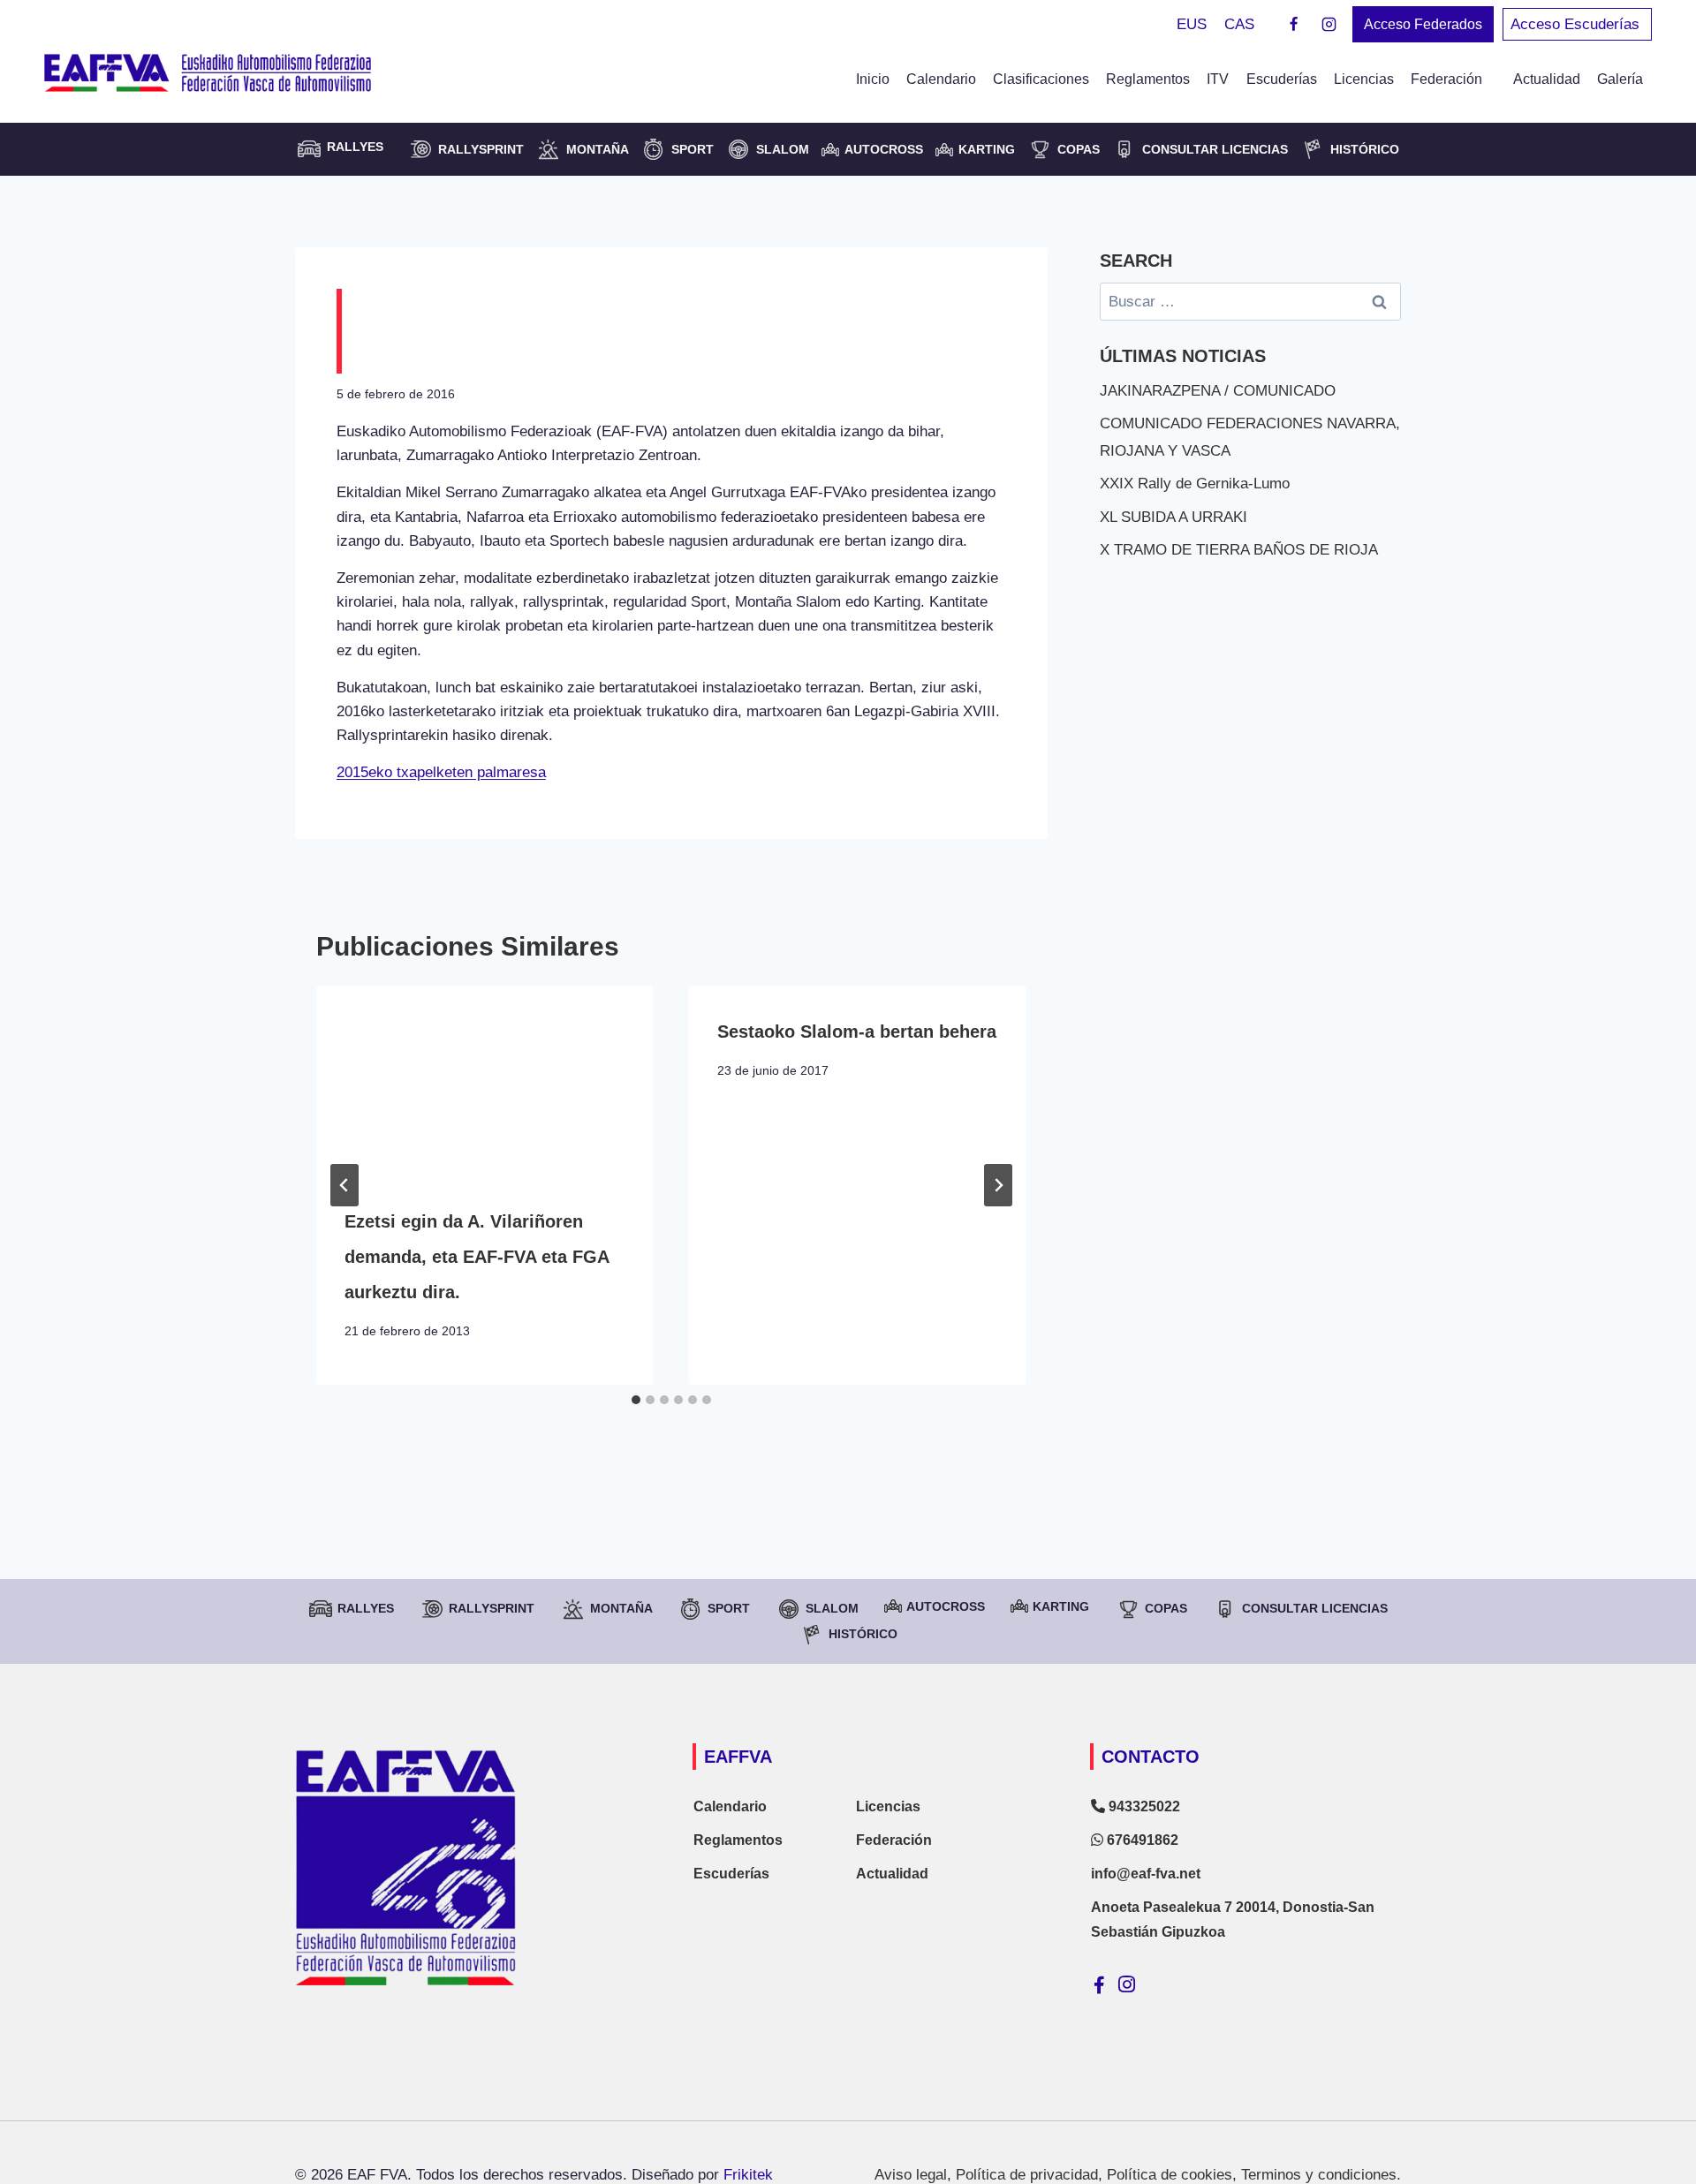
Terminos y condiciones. (1321, 2175)
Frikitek (748, 2175)
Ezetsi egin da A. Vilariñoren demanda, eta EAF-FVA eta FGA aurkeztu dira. (477, 1257)
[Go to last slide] (344, 1185)
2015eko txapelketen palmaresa (441, 772)
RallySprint (481, 149)
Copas (1079, 149)
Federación (894, 1840)
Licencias (1364, 79)
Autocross (884, 149)
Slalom (783, 149)
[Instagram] (1329, 25)
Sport (693, 149)
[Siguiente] (998, 1185)
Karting (987, 149)
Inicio (873, 79)
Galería (1620, 79)
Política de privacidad (1027, 2175)
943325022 (1143, 1806)
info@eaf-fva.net (1146, 1874)
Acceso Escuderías (1577, 24)
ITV (1218, 79)
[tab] (636, 1400)
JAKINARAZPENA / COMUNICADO (1218, 391)
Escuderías (1282, 79)
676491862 (1141, 1840)
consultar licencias (1215, 149)
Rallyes (366, 1608)
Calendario (941, 79)
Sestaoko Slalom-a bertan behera (857, 1032)
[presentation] (485, 1081)
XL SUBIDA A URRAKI (1174, 517)
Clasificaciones (1041, 79)
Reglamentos (1148, 79)
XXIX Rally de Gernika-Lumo (1195, 484)
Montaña (598, 149)
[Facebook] (1294, 25)
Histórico (1365, 149)
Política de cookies (1170, 2175)
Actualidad (1547, 79)
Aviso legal (911, 2175)
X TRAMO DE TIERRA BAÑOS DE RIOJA (1239, 550)
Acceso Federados (1423, 24)
